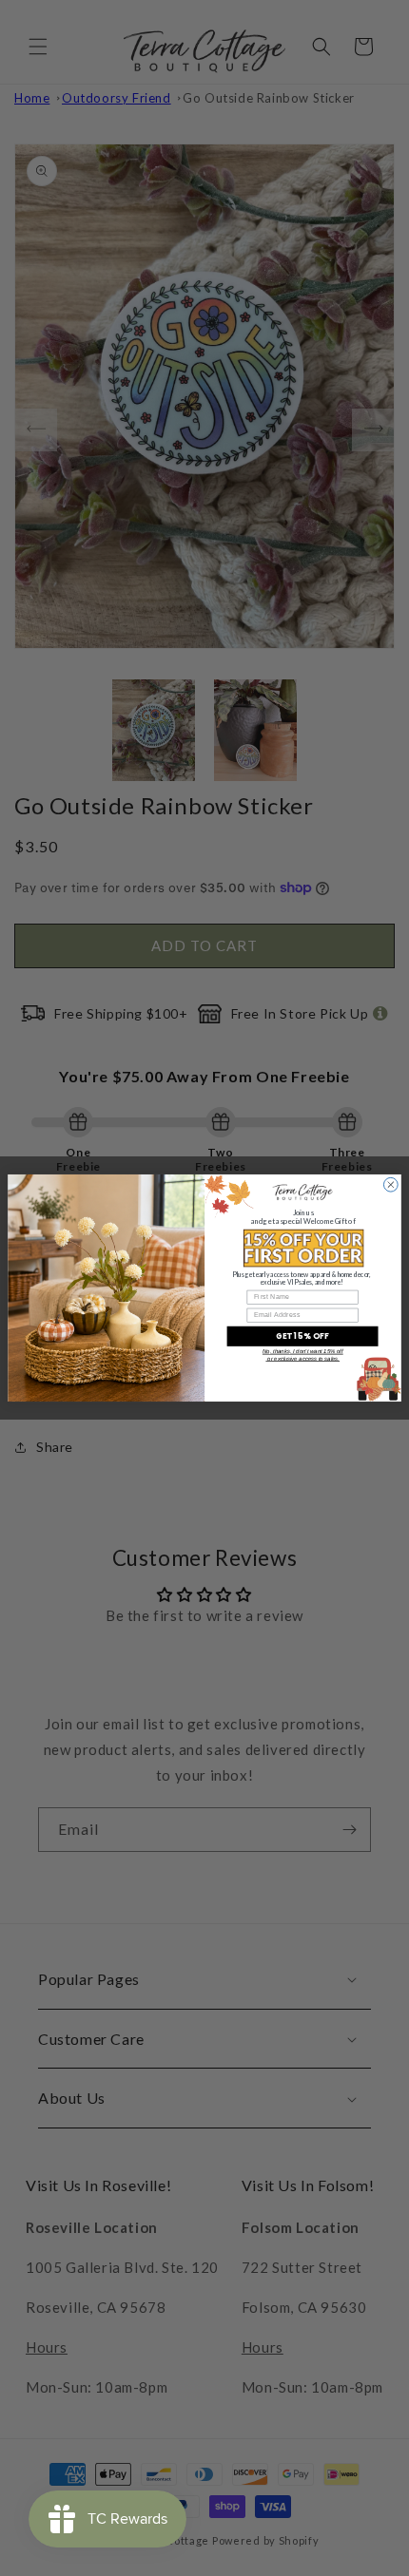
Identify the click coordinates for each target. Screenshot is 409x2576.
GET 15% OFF (303, 1336)
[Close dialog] (390, 1184)
